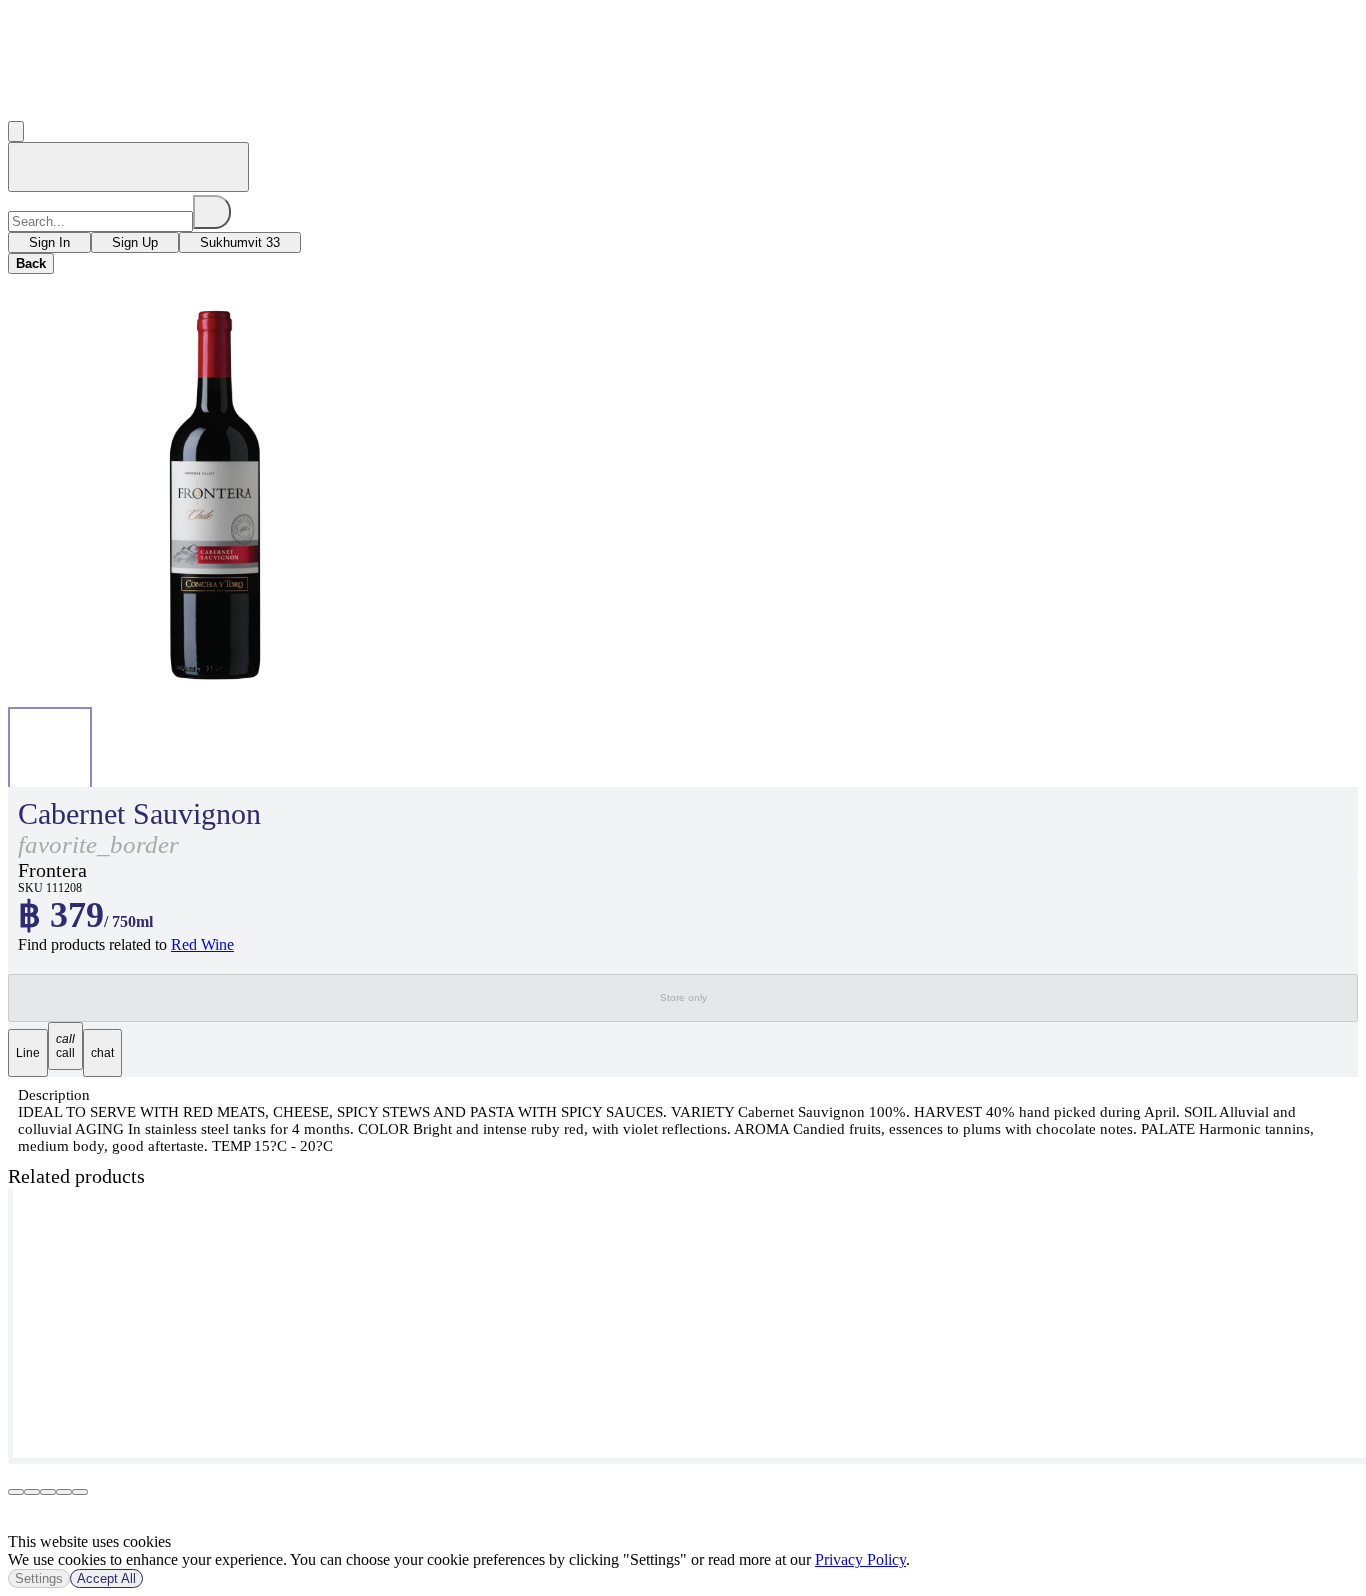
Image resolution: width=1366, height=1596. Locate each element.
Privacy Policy (860, 1559)
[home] (128, 167)
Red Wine (202, 944)
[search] (212, 212)
